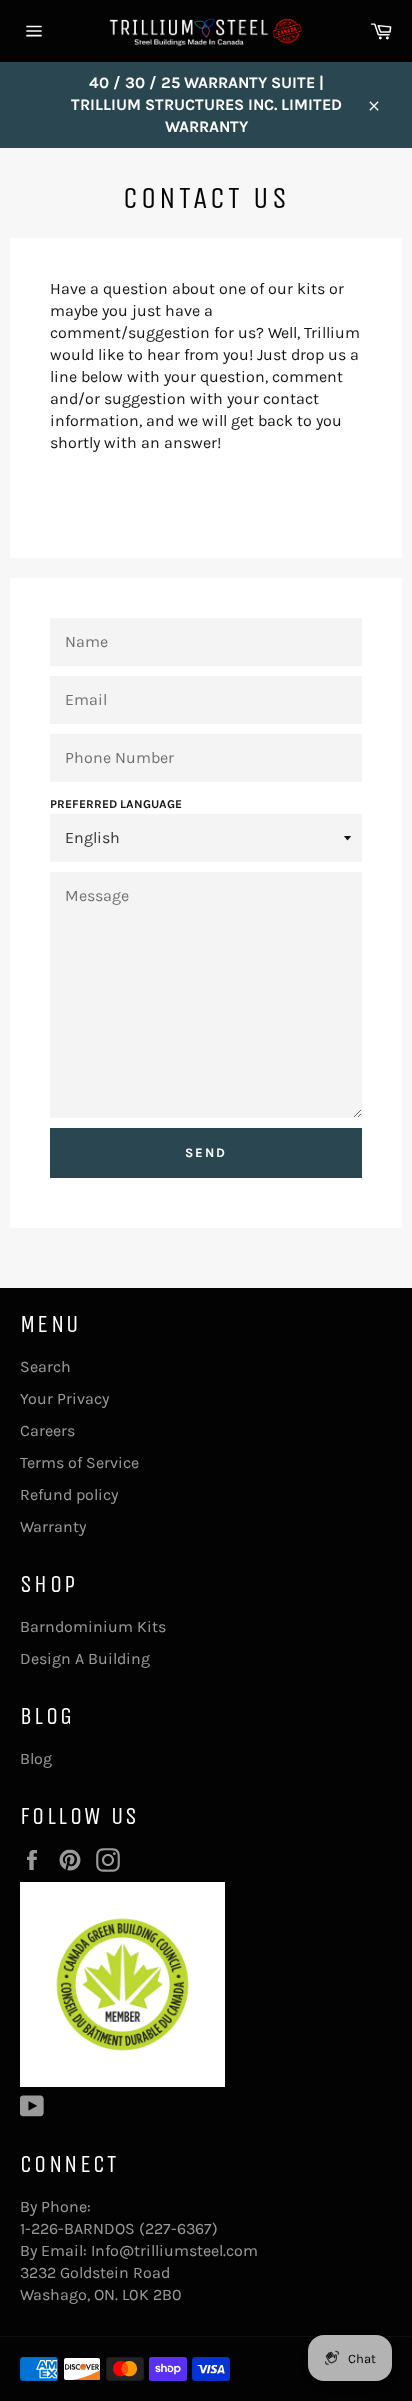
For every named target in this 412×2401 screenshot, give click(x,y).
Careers (47, 1430)
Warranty (53, 1526)
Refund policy (69, 1494)
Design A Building (85, 1658)
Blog (36, 1758)
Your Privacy (64, 1398)
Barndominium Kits (93, 1626)
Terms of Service (79, 1462)
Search (45, 1366)
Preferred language (116, 804)
